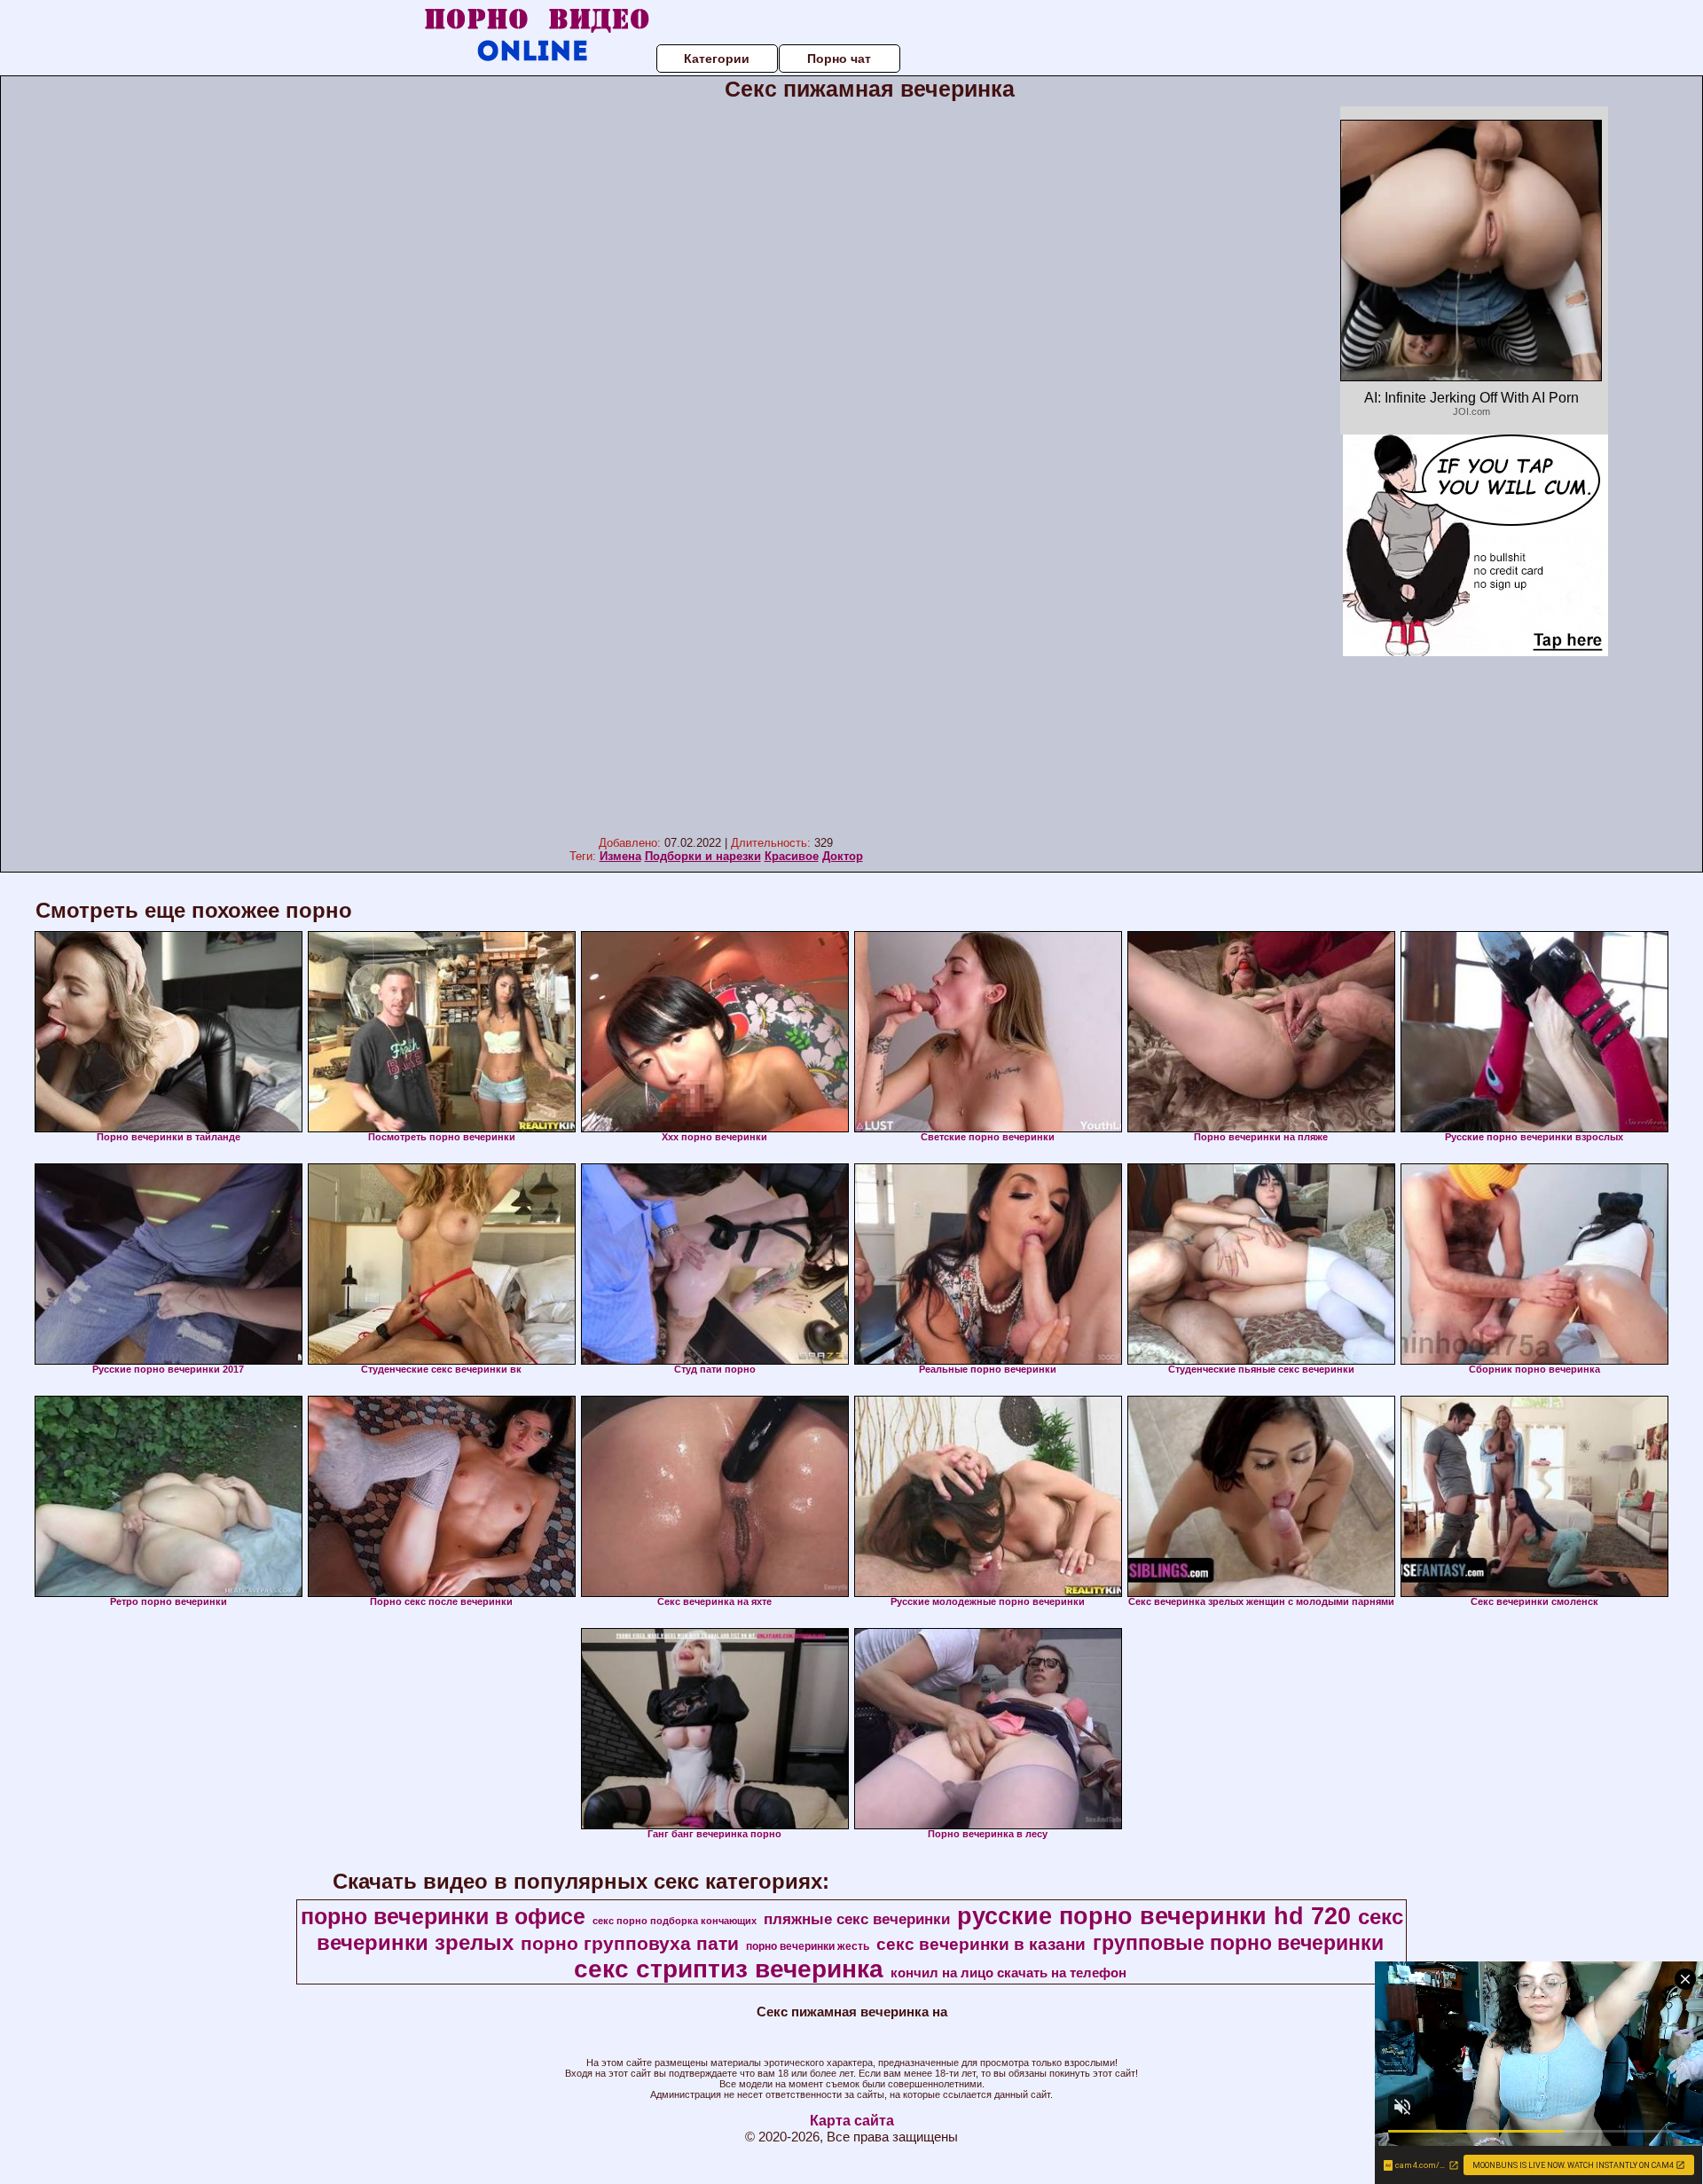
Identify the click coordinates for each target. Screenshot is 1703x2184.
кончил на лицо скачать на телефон (1008, 1973)
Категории (717, 59)
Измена (620, 856)
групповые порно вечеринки (1238, 1943)
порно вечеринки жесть (808, 1946)
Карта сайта (852, 2121)
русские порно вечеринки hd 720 (1154, 1916)
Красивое (792, 856)
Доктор (843, 856)
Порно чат (839, 59)
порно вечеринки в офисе (443, 1916)
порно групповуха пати (630, 1944)
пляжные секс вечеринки (857, 1919)
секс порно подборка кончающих (675, 1921)
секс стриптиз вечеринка (729, 1969)
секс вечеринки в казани (981, 1944)
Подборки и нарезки (703, 856)
